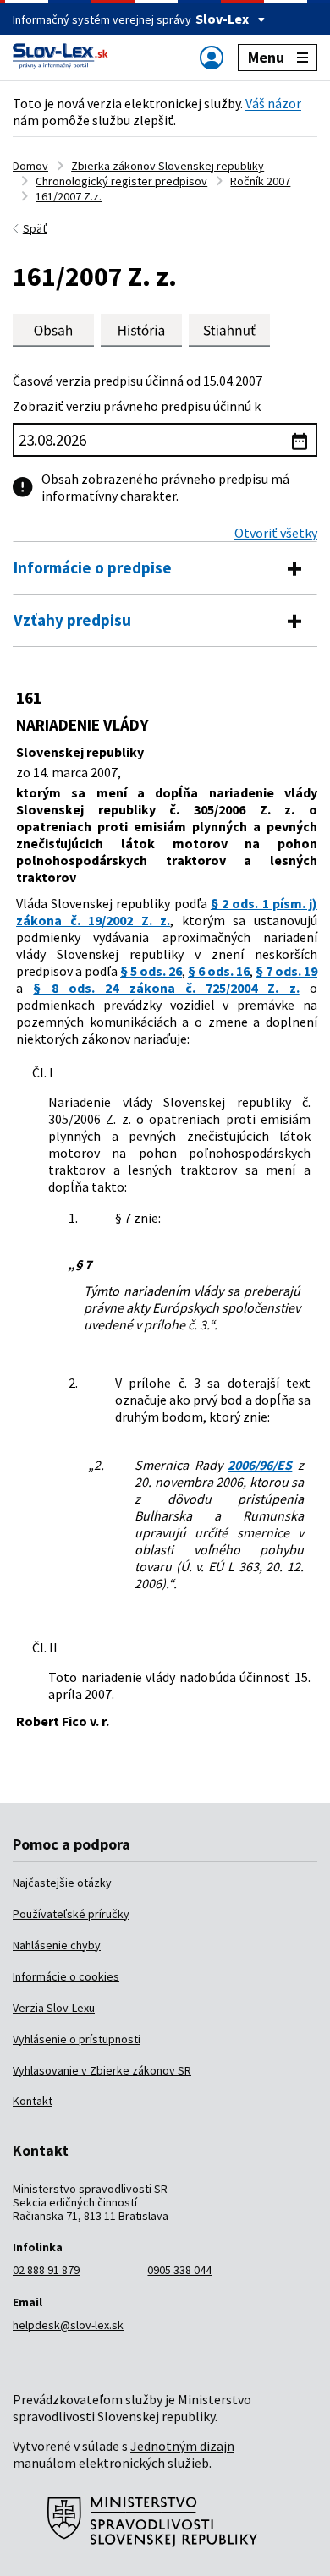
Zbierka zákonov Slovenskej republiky (168, 166)
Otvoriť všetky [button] (276, 533)
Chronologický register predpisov (121, 181)
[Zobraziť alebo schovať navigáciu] (212, 57)
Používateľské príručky (71, 1914)
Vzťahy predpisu (72, 620)
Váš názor (273, 103)
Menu (266, 57)
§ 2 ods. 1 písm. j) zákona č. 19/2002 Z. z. (167, 912)
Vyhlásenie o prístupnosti (77, 2039)
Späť (35, 228)
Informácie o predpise (93, 567)
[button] (229, 330)
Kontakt (33, 2101)
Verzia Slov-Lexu (54, 2008)
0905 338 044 (179, 2270)
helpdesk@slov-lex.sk (68, 2325)
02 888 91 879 (46, 2270)
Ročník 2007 (260, 181)
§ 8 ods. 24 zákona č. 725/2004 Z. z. (166, 988)
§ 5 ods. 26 (151, 971)
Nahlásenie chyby (57, 1945)
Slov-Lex (222, 19)
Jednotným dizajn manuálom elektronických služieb (124, 2454)
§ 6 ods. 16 (219, 971)
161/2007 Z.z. (69, 196)
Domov (30, 166)
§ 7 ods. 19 (286, 971)
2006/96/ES (260, 1465)
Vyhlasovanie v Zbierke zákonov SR (102, 2070)
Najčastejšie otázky (62, 1883)
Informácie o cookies (66, 1976)
